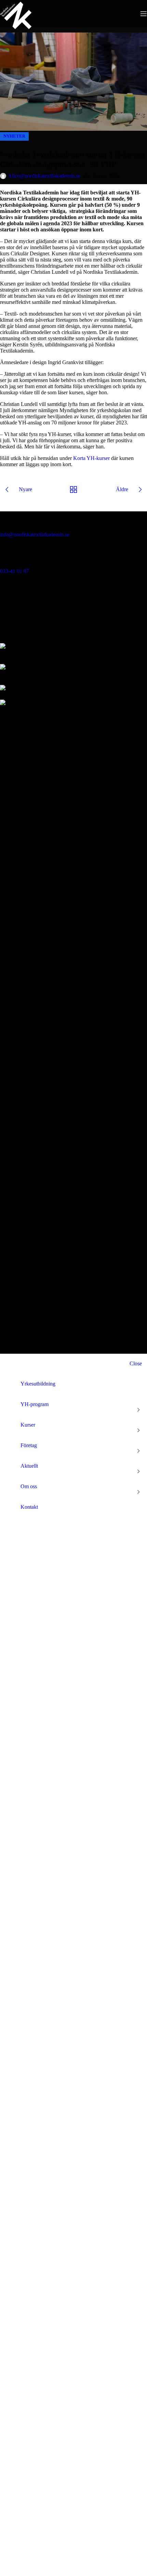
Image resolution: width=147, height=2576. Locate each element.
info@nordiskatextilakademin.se (35, 534)
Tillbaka (74, 489)
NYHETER (14, 136)
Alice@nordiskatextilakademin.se (44, 176)
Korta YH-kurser (91, 458)
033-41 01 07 (15, 571)
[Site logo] (16, 29)
